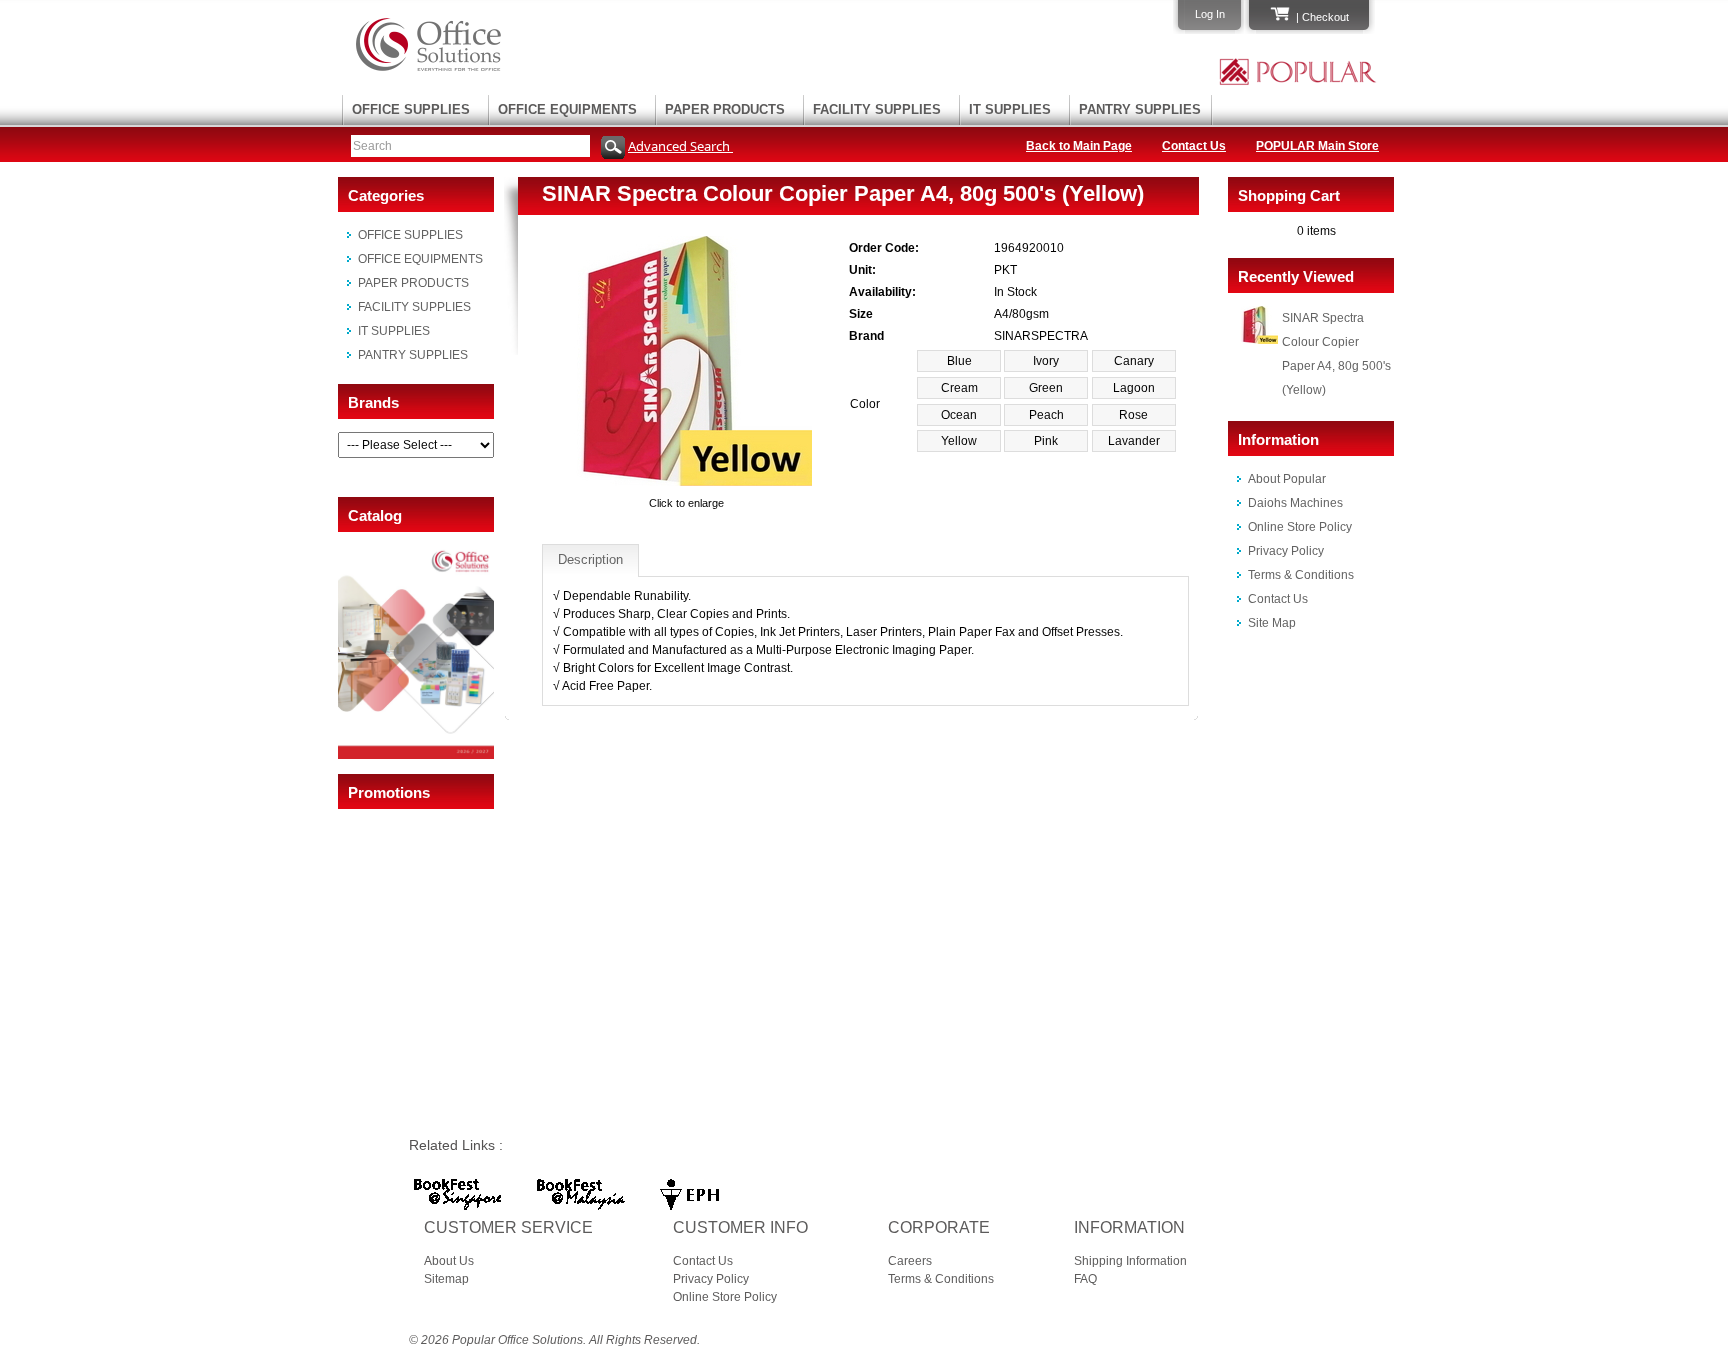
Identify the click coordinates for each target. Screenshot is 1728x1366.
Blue (959, 361)
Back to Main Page (1079, 146)
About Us (449, 1261)
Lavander (1134, 441)
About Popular (1287, 479)
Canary (1134, 361)
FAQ (1085, 1279)
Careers (910, 1261)
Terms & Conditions (1301, 575)
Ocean (959, 415)
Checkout (1325, 17)
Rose (1133, 415)
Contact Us (1194, 146)
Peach (1046, 415)
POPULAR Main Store (1317, 146)
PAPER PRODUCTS (725, 109)
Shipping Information (1130, 1261)
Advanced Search (680, 146)
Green (1046, 388)
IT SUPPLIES (1010, 109)
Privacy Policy (1286, 551)
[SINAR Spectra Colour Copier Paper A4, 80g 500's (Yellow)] (687, 485)
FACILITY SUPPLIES (877, 109)
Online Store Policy (1300, 527)
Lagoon (1134, 388)
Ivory (1046, 361)
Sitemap (446, 1279)
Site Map (1272, 623)
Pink (1046, 441)
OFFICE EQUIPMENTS (567, 109)
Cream (959, 388)
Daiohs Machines (1295, 503)
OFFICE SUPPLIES (411, 109)
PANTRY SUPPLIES (1140, 109)
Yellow (959, 441)
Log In (1210, 14)
